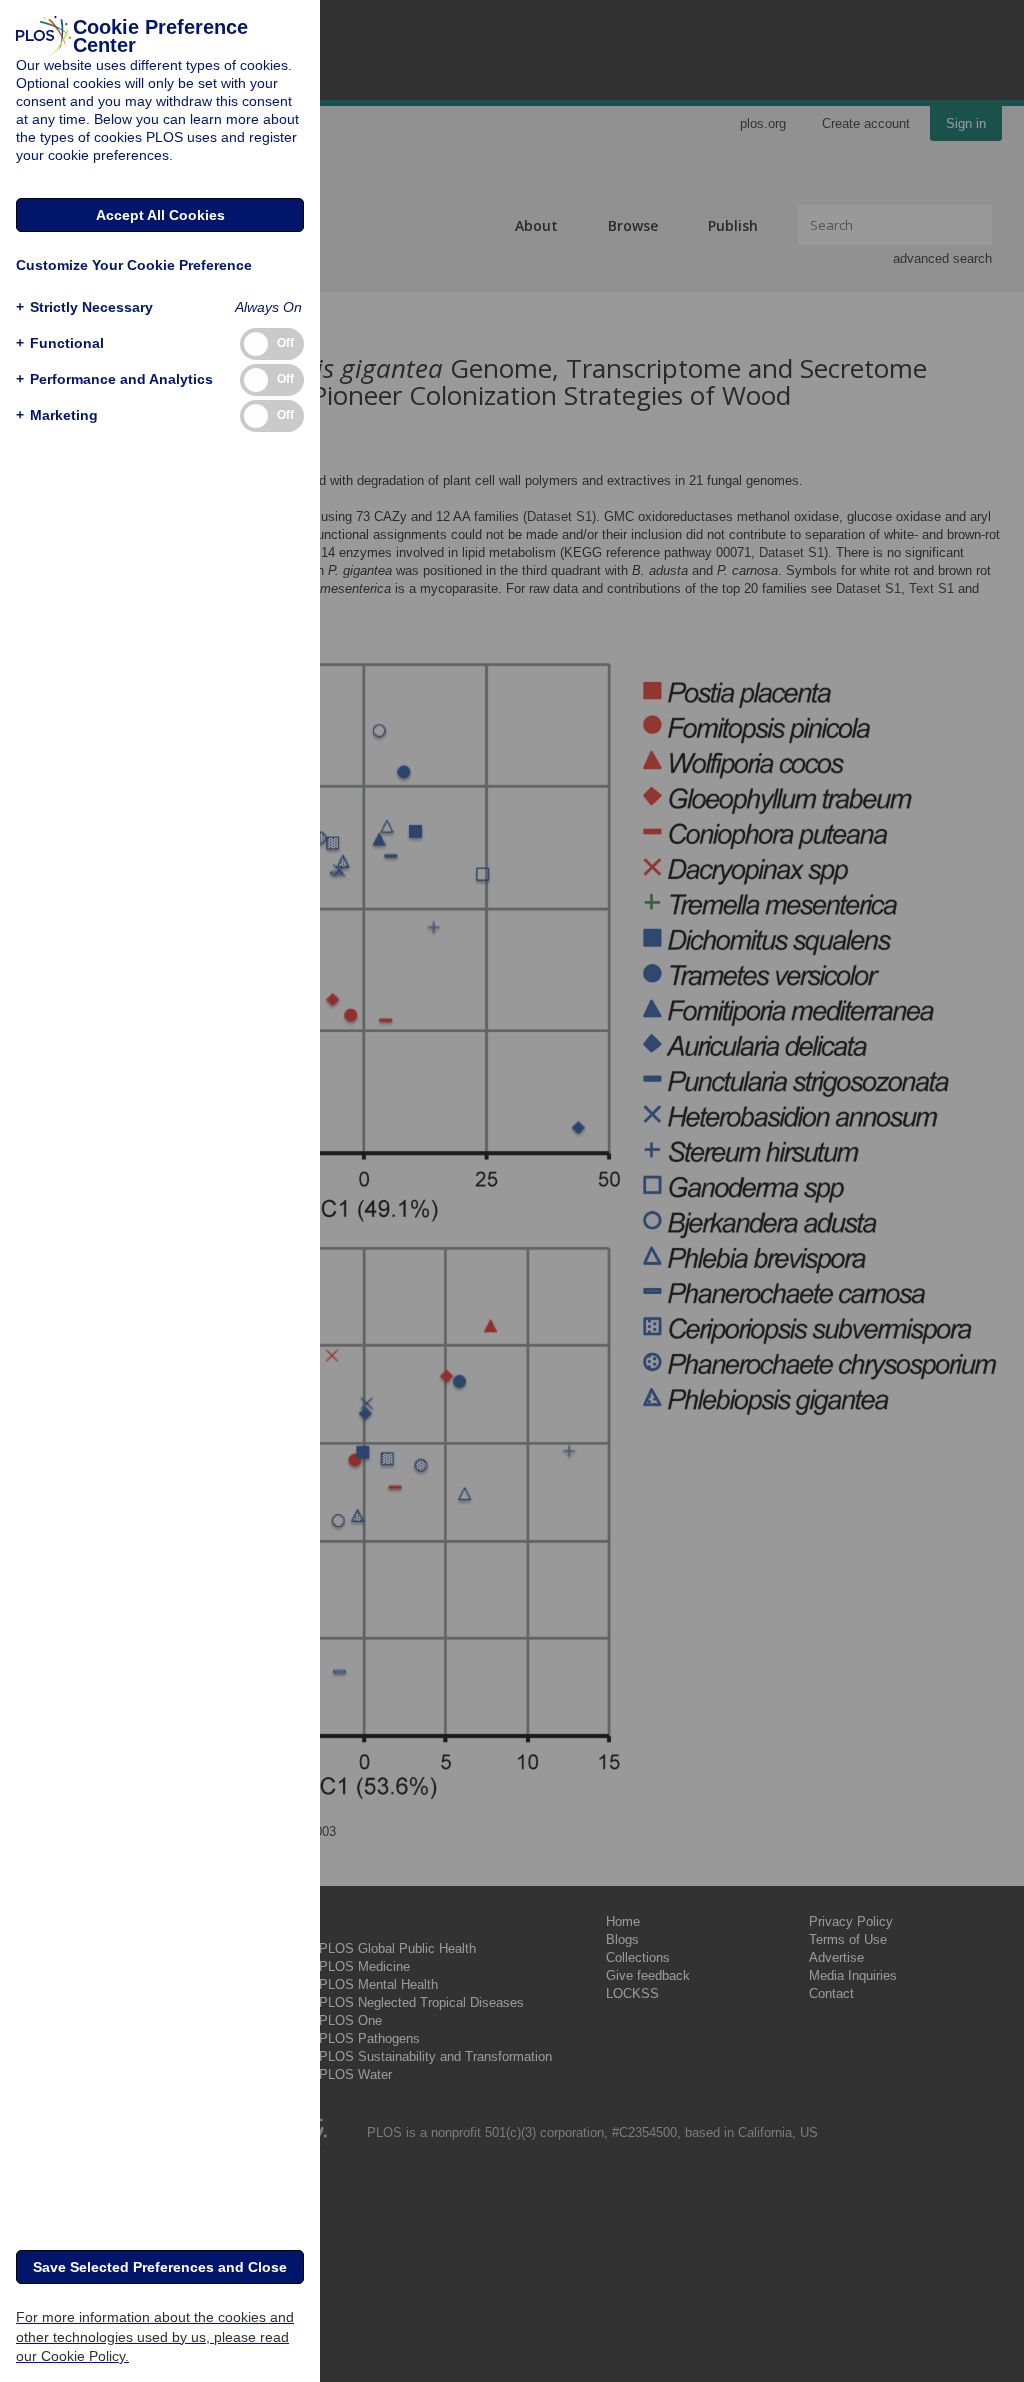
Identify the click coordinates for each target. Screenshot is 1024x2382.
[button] (84, 307)
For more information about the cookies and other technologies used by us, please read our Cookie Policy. (155, 2336)
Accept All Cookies (160, 215)
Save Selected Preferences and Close (160, 2267)
